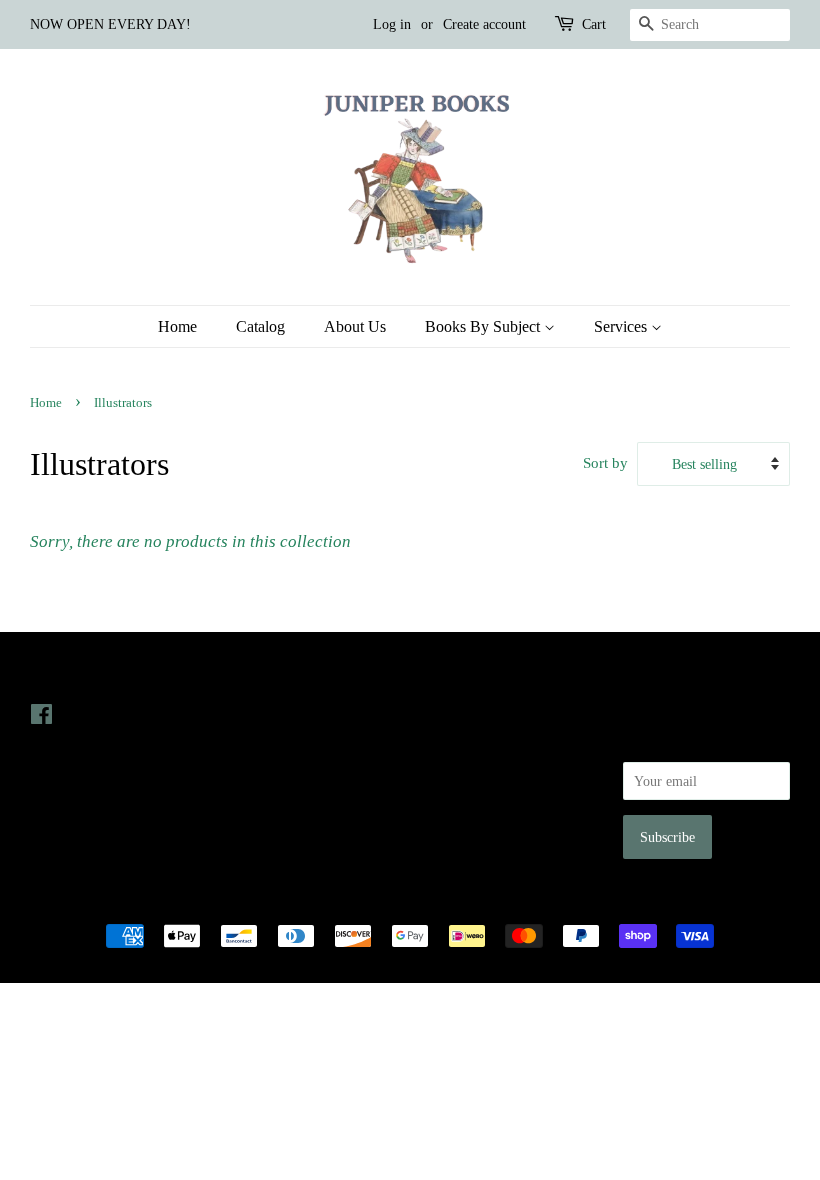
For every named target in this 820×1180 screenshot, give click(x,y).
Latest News (269, 674)
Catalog (260, 326)
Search (444, 714)
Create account (484, 24)
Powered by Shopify (521, 902)
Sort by (605, 462)
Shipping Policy (470, 827)
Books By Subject (484, 326)
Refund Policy (465, 771)
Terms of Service (473, 799)
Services (622, 326)
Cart (594, 24)
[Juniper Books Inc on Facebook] (41, 718)
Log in (392, 24)
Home (177, 326)
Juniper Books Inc (404, 902)
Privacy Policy (466, 743)
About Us (355, 326)
